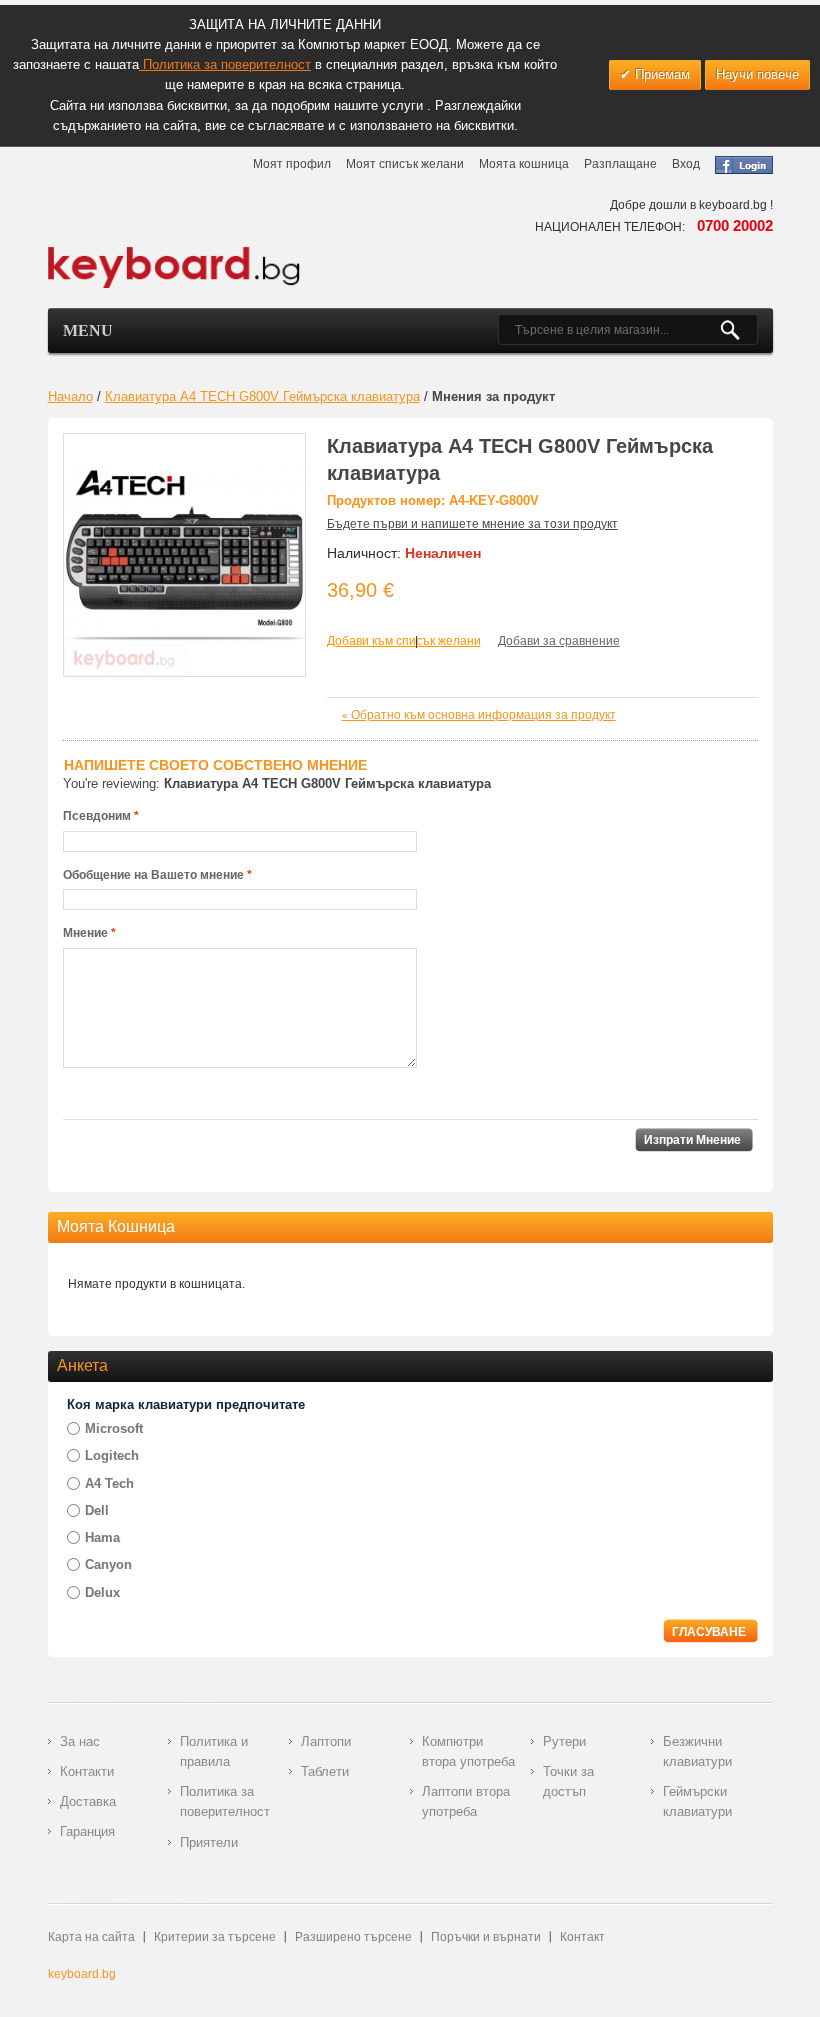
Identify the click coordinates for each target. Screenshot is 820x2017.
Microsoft (114, 1428)
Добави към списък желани (404, 641)
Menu (88, 330)
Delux (102, 1592)
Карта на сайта (91, 1937)
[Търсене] (738, 330)
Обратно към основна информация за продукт (479, 715)
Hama (102, 1537)
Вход (686, 164)
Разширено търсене (353, 1937)
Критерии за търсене (215, 1937)
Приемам (660, 74)
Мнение (85, 933)
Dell (97, 1510)
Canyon (108, 1564)
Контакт (582, 1937)
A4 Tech (109, 1483)
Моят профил (292, 164)
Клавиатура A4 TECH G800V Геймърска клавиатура (262, 396)
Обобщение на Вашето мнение (153, 875)
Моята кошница (524, 164)
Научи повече (757, 74)
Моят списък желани (405, 164)
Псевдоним (97, 816)
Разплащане (620, 164)
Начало (70, 396)
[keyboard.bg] (175, 252)
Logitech (112, 1455)
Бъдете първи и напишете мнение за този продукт (472, 524)
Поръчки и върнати (486, 1937)
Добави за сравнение (559, 641)
